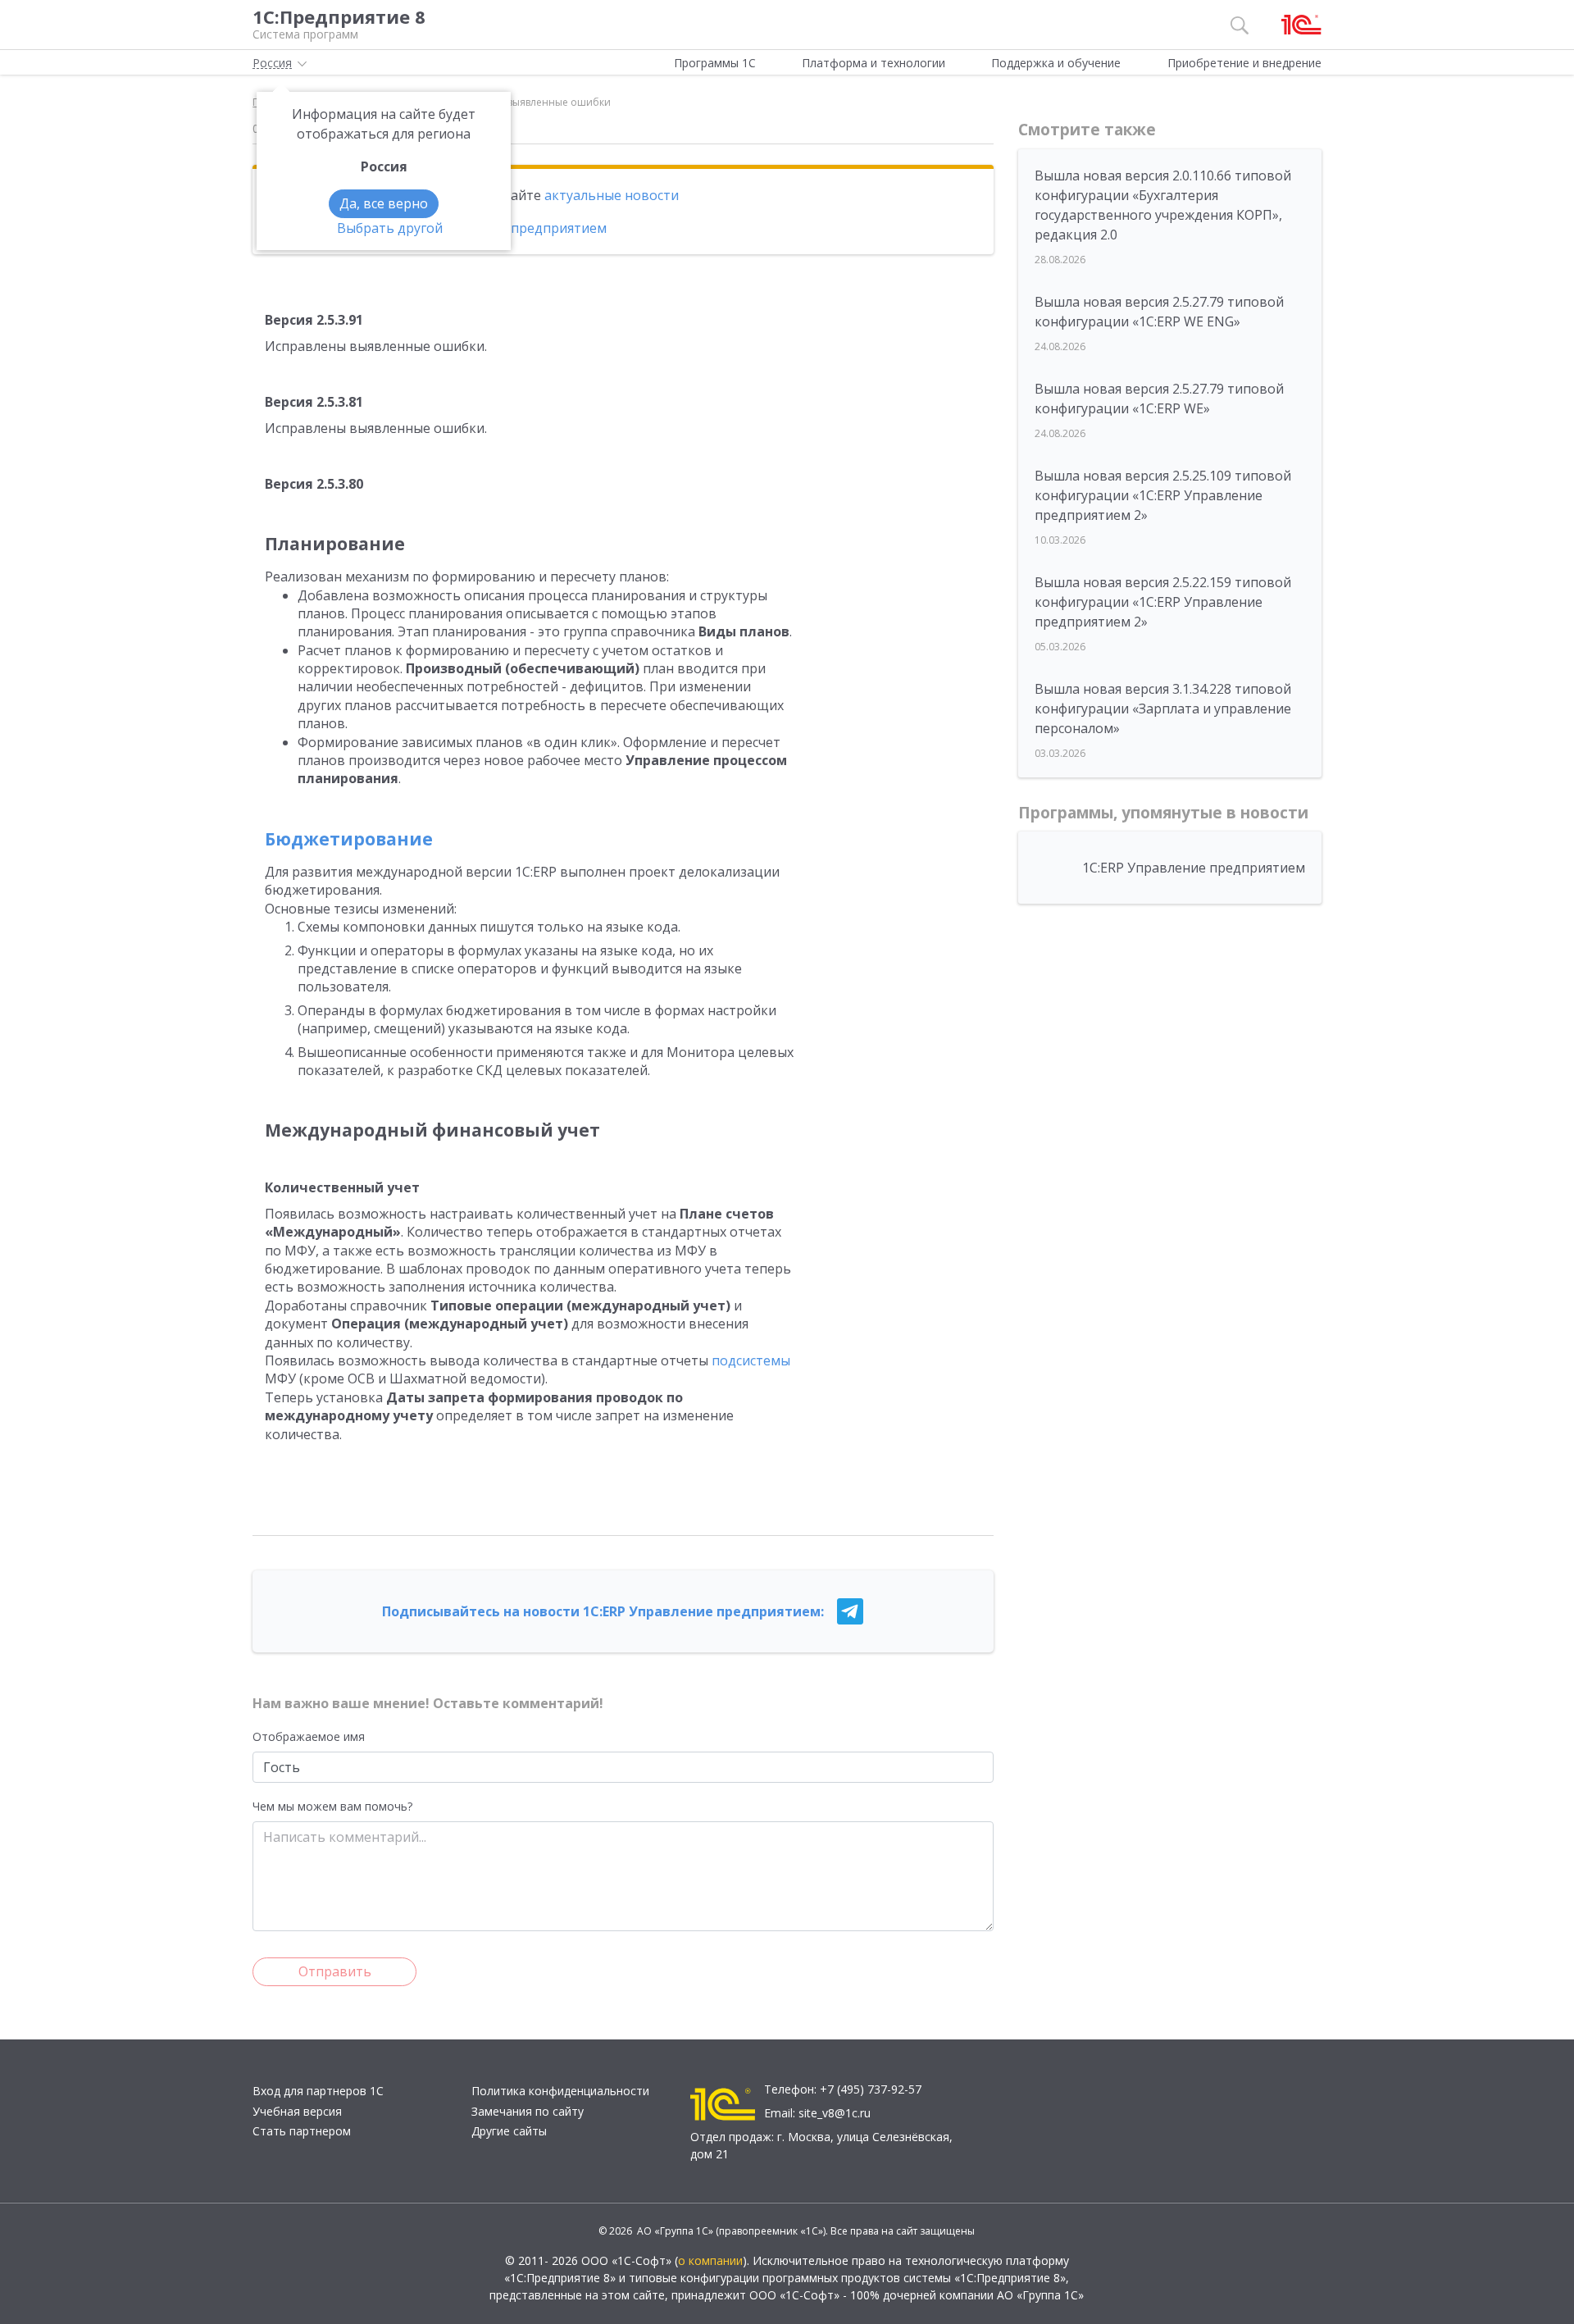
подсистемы (751, 1360)
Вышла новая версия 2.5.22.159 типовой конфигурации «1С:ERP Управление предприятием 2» (1163, 602)
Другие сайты (509, 2131)
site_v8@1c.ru (835, 2113)
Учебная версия (297, 2111)
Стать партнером (302, 2131)
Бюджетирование (349, 839)
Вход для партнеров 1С (318, 2091)
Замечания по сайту (528, 2111)
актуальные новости (612, 195)
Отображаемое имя (309, 1736)
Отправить (335, 1971)
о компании (710, 2260)
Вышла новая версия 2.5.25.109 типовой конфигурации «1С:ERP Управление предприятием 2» (1163, 495)
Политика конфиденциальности (560, 2091)
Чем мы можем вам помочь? (332, 1806)
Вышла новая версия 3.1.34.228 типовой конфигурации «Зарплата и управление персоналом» (1163, 709)
